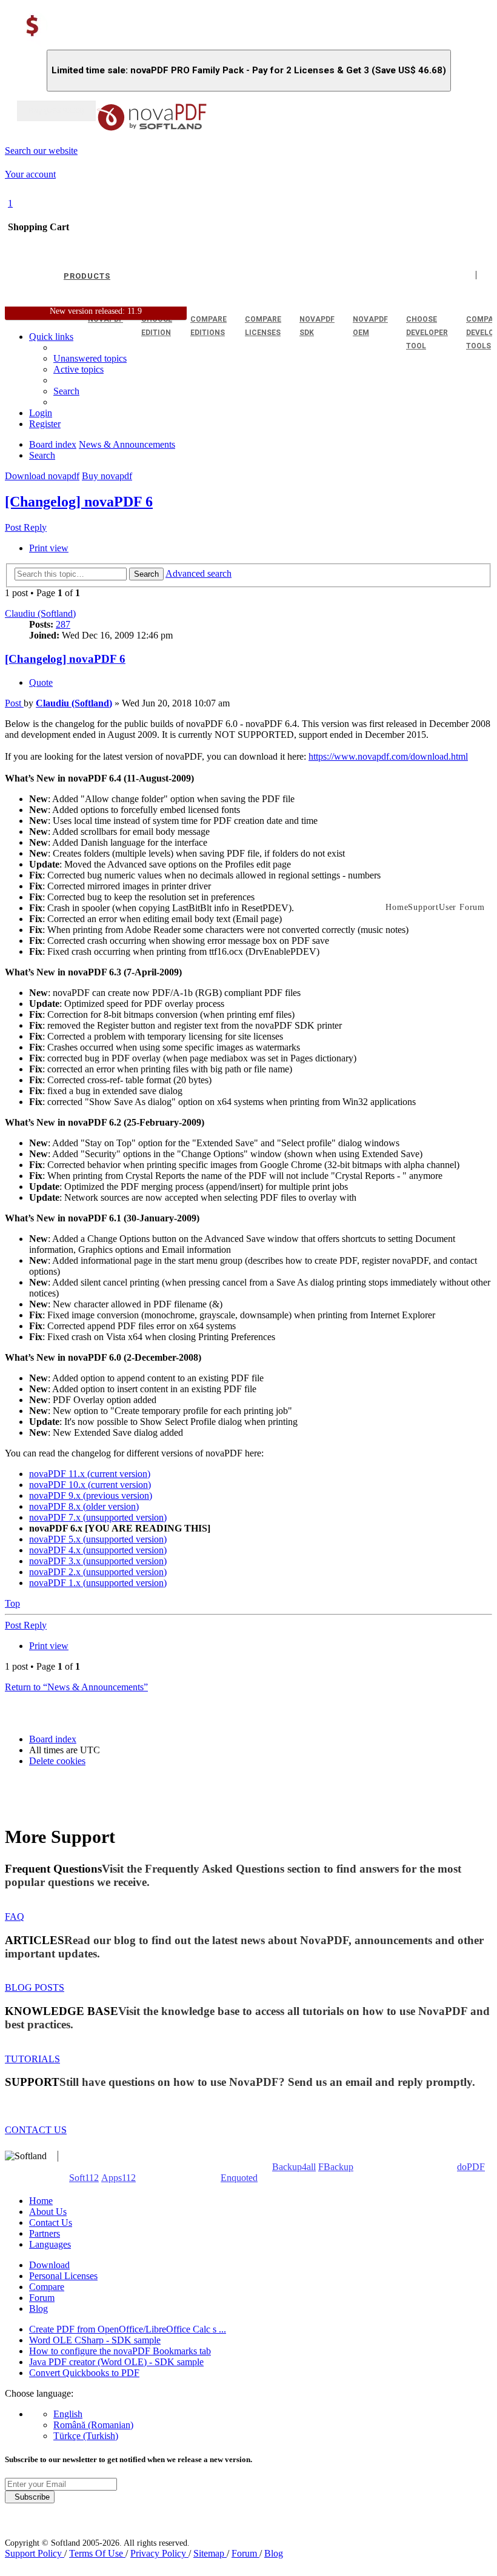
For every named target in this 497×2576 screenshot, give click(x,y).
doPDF (471, 2167)
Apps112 (118, 2178)
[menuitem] (78, 369)
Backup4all (294, 2167)
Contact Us (51, 2222)
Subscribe (30, 2497)
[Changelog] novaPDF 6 (79, 502)
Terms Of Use (97, 2553)
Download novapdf (42, 476)
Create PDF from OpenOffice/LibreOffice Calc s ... (128, 2329)
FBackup (336, 2167)
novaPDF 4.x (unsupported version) (98, 1550)
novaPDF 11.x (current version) (90, 1474)
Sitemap (210, 2553)
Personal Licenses (63, 2276)
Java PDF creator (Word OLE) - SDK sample (116, 2362)
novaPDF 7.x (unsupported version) (98, 1517)
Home (41, 2201)
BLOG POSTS (35, 1987)
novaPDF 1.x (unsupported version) (98, 1583)
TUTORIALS (32, 2059)
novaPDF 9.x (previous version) (91, 1495)
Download (49, 2265)
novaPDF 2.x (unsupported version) (98, 1572)
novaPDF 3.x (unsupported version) (98, 1561)
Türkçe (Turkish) (86, 2436)
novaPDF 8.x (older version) (84, 1506)
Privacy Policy (159, 2553)
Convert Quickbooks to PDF (84, 2373)
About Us (48, 2212)
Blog (38, 2309)
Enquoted (239, 2178)
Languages (50, 2244)
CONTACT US (36, 2130)
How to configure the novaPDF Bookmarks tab (120, 2351)
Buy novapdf (107, 476)
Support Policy (35, 2553)
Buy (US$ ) (56, 111)
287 (63, 624)
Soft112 (84, 2178)
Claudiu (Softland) (40, 613)
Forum (42, 2298)
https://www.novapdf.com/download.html (388, 756)
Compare (47, 2287)
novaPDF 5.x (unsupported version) (98, 1539)
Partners (45, 2233)
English (68, 2414)
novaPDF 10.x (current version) (90, 1485)
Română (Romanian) (93, 2425)
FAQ (15, 1917)
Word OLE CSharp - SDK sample (95, 2340)
